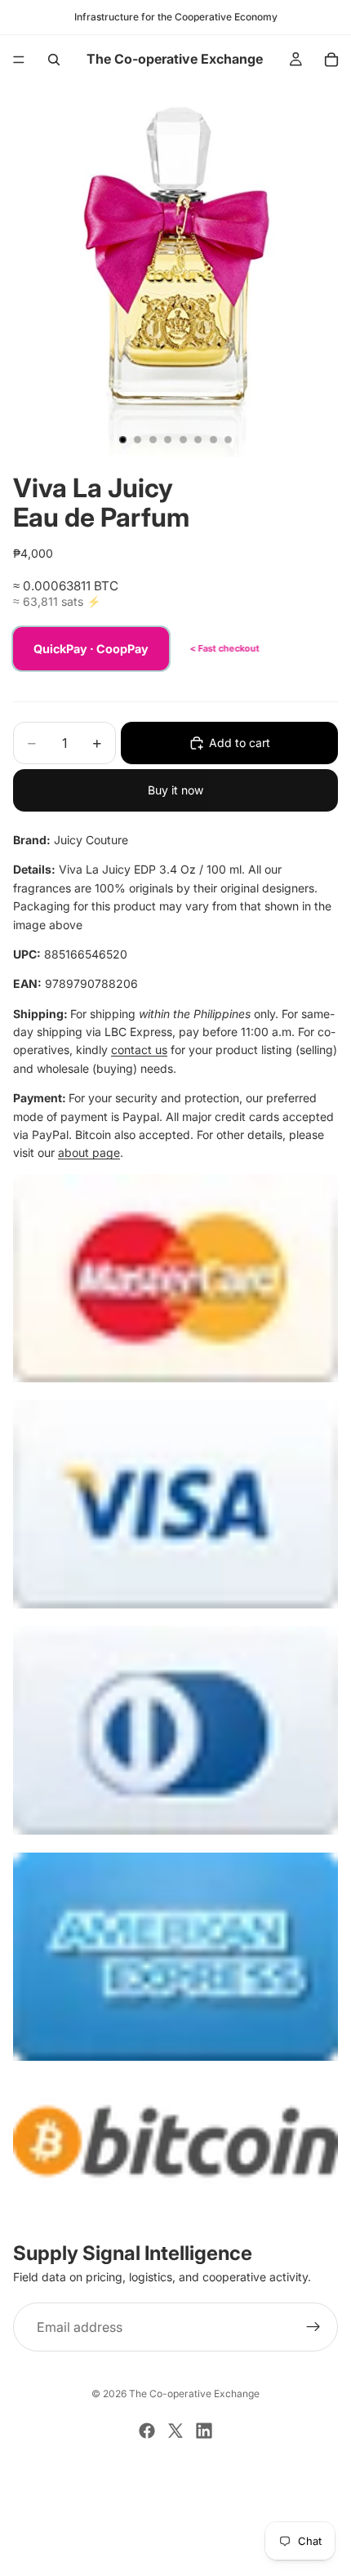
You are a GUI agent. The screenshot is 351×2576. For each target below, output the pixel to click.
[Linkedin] (204, 2431)
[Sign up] (313, 2328)
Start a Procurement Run (175, 2499)
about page (89, 1152)
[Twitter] (175, 2431)
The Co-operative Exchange (194, 2394)
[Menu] (19, 60)
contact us (139, 1050)
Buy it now (175, 790)
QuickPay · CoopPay (91, 649)
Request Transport (176, 2554)
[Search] (54, 60)
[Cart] (331, 60)
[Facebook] (147, 2431)
